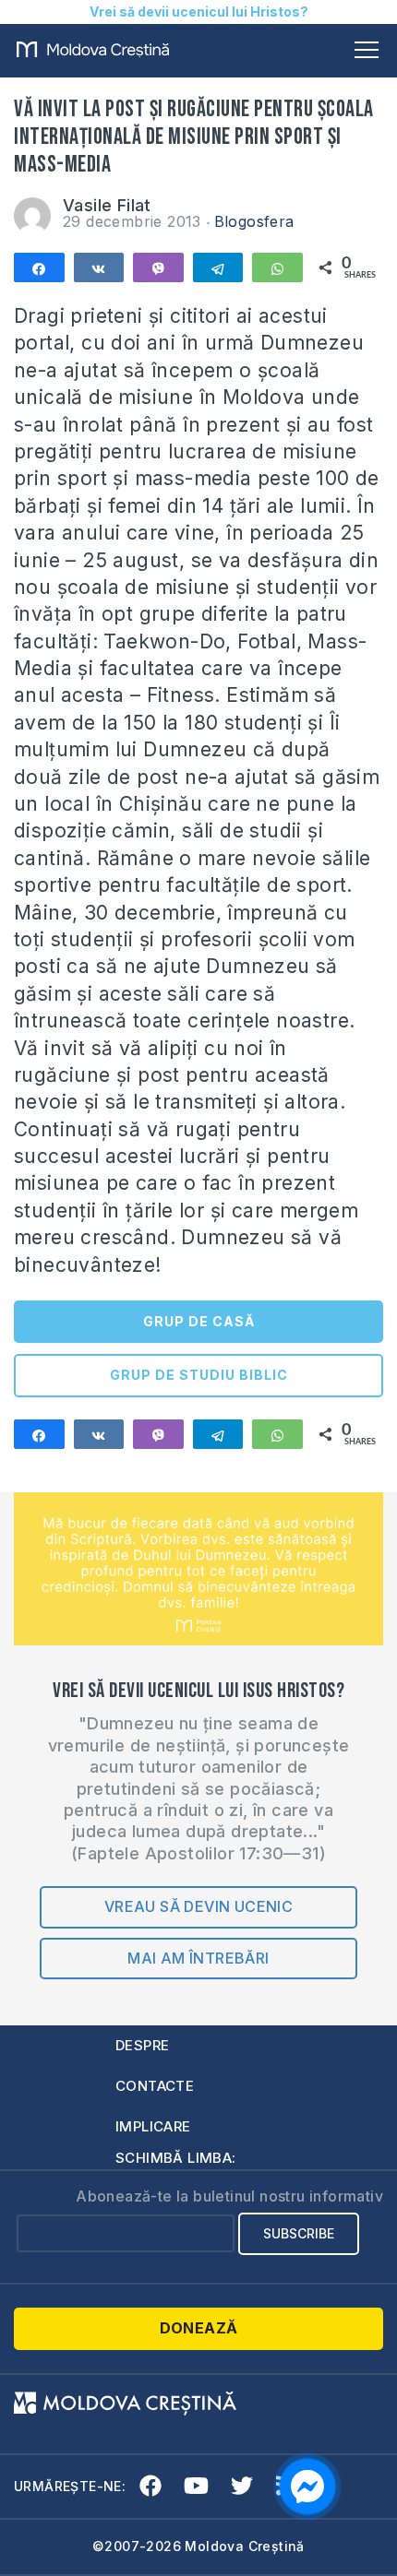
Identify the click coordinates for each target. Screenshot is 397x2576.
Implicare (153, 2126)
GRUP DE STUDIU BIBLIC (199, 1375)
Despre (142, 2045)
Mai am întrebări (198, 1958)
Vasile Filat (107, 205)
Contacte (155, 2086)
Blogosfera (254, 221)
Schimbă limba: (176, 2158)
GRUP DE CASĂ (199, 1321)
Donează (199, 2328)
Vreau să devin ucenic (198, 1906)
